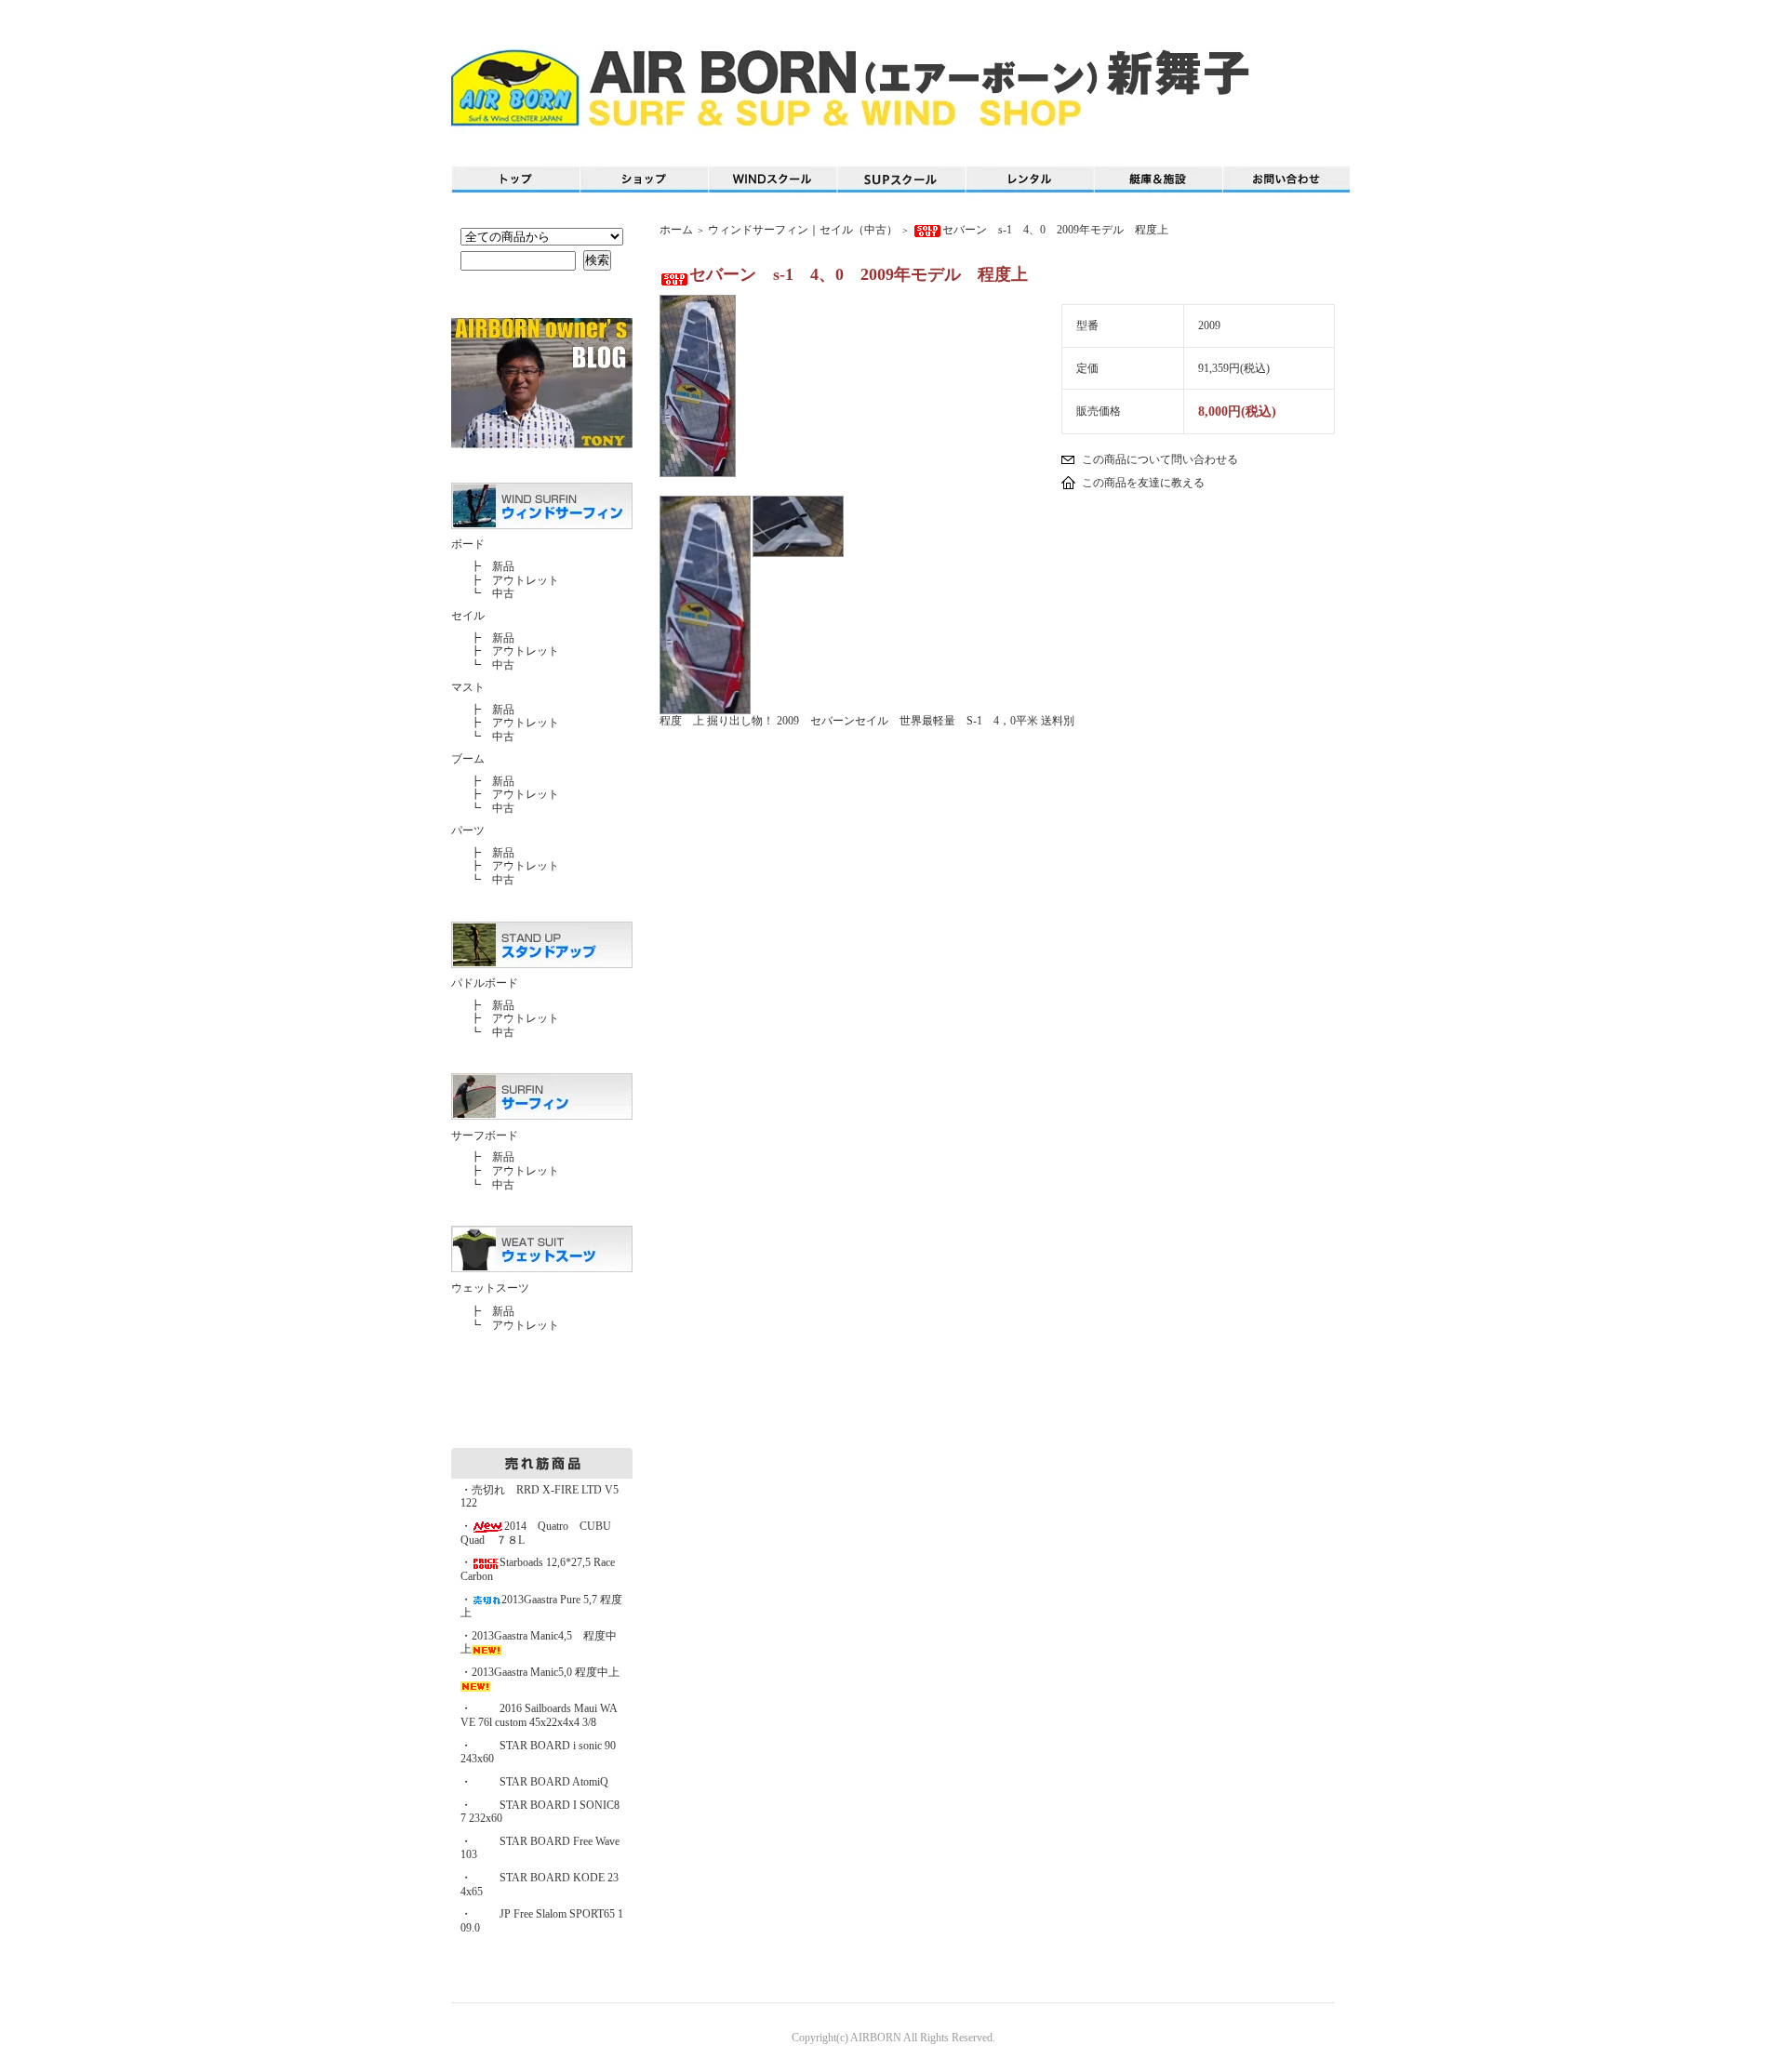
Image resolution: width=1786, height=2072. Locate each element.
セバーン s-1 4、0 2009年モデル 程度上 (1061, 230)
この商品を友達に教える (1143, 483)
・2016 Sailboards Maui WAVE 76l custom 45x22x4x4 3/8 (539, 1715)
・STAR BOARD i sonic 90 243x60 (538, 1753)
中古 (503, 593)
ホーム (676, 230)
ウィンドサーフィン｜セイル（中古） (803, 230)
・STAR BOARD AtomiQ (534, 1782)
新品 (503, 566)
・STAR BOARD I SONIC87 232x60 (540, 1812)
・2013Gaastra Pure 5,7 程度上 (541, 1607)
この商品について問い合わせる (1160, 459)
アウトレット (526, 580)
